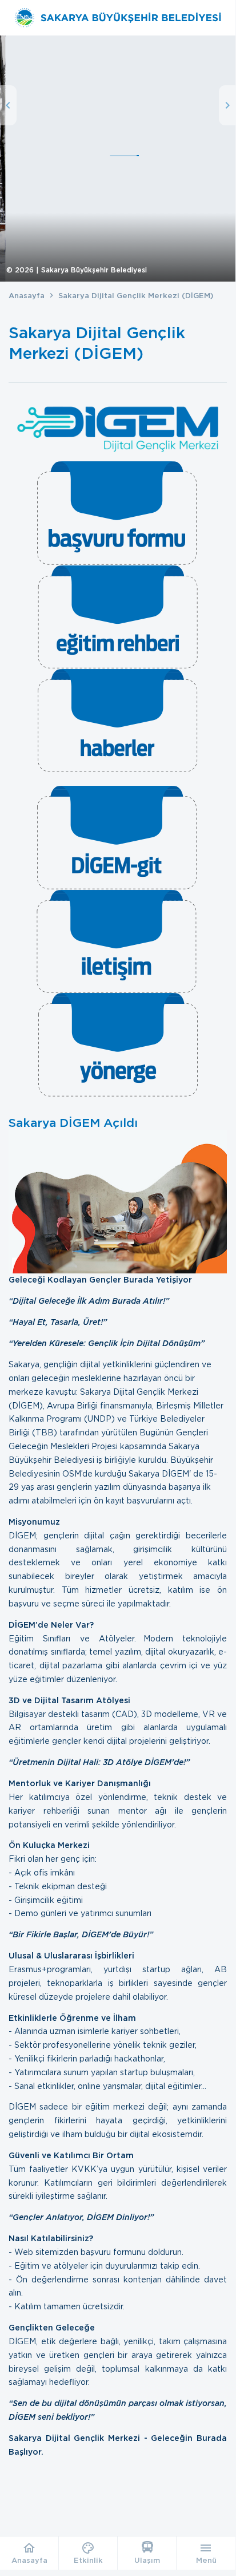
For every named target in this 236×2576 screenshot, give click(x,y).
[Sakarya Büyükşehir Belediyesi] (117, 18)
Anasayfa (27, 296)
